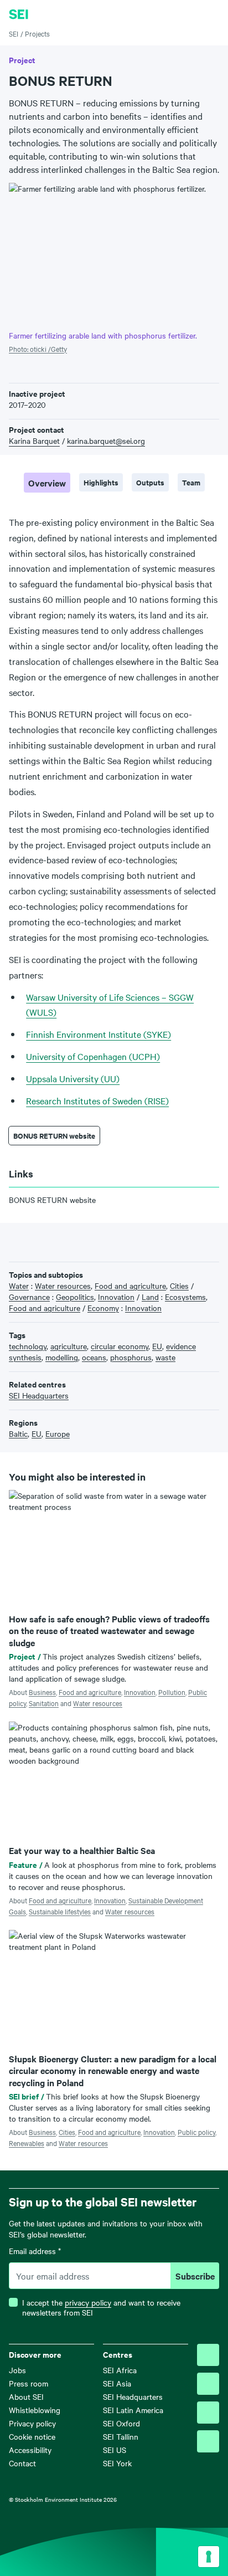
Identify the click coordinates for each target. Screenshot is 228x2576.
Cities (67, 2132)
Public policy (196, 2132)
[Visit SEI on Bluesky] (208, 2355)
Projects (37, 33)
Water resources (98, 1703)
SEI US (115, 2450)
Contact (22, 2463)
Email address (35, 2251)
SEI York (117, 2463)
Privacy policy (32, 2423)
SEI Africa (120, 2370)
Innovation (140, 1692)
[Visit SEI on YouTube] (208, 2441)
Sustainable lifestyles (60, 1911)
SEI (14, 33)
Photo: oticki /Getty (38, 349)
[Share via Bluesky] (15, 1241)
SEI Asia (117, 2383)
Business (42, 1692)
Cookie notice (32, 2436)
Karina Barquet (34, 441)
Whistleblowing (35, 2410)
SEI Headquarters (133, 2396)
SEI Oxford (121, 2423)
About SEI (26, 2396)
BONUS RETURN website (54, 1136)
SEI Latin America (133, 2410)
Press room (28, 2383)
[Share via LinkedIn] (49, 1241)
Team (191, 482)
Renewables (27, 2143)
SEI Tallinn (121, 2436)
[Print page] (84, 1241)
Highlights (101, 482)
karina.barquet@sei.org (106, 441)
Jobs (17, 2370)
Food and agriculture (90, 1692)
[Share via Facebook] (32, 1241)
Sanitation (44, 1703)
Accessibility (30, 2450)
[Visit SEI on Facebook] (208, 2384)
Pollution (172, 1692)
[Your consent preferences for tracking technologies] (209, 2557)
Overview (47, 483)
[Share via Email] (66, 1241)
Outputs (150, 482)
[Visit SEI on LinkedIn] (208, 2413)
